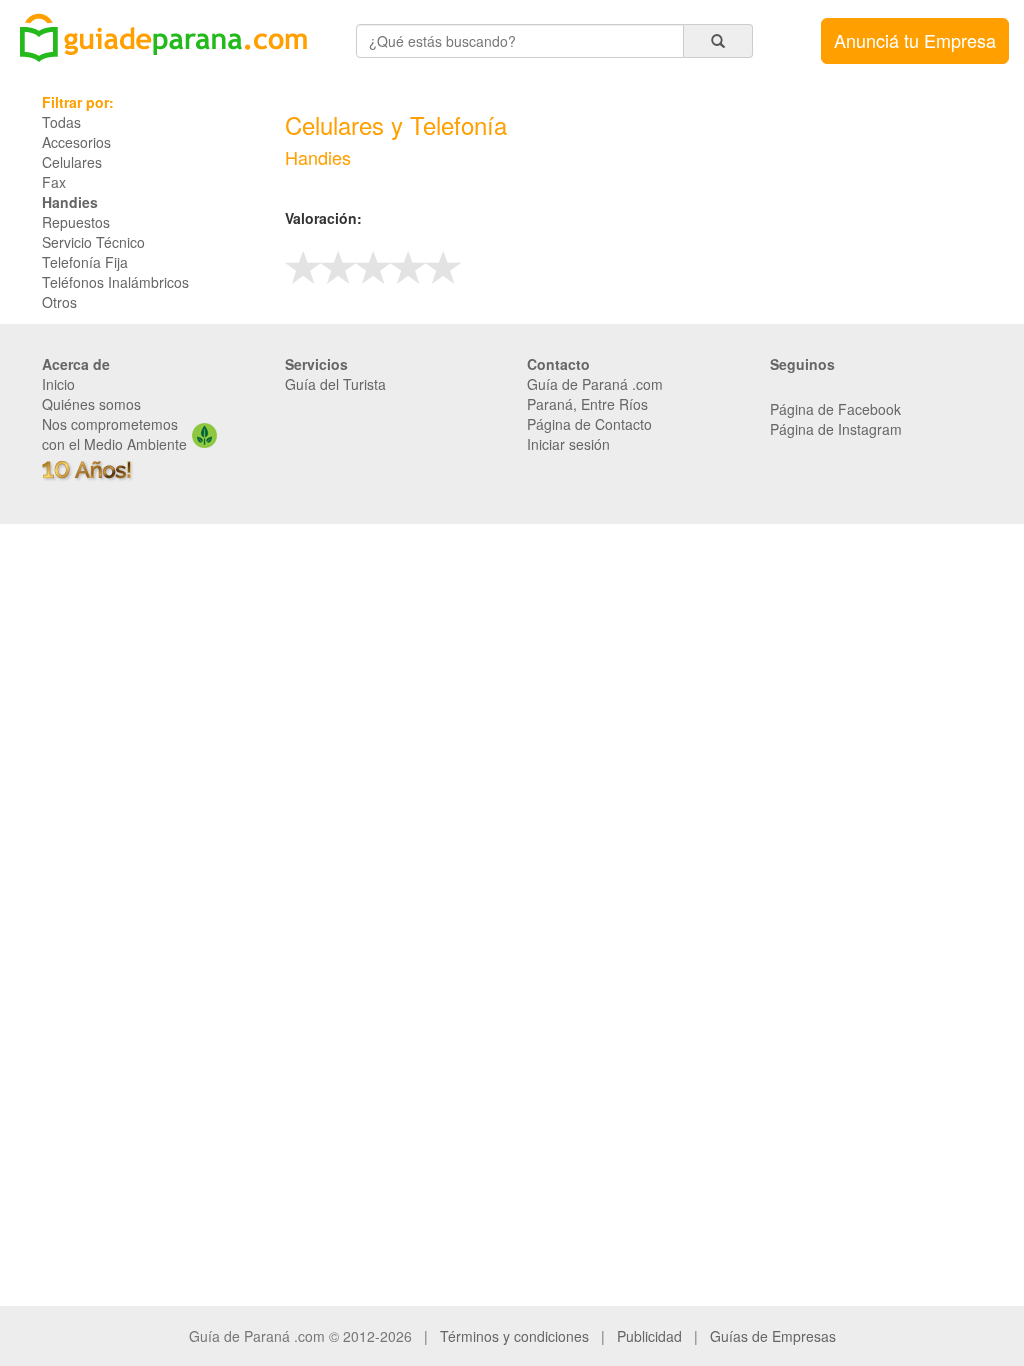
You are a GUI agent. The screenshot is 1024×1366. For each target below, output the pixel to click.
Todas (61, 122)
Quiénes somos (91, 404)
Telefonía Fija (85, 262)
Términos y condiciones (514, 1336)
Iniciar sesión (568, 444)
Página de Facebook (835, 409)
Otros (59, 302)
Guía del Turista (335, 384)
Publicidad (649, 1336)
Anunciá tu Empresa (915, 40)
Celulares (72, 162)
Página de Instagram (836, 429)
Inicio (58, 384)
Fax (54, 182)
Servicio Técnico (93, 242)
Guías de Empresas (773, 1336)
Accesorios (76, 142)
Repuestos (76, 222)
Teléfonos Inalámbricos (115, 282)
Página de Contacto (589, 424)
